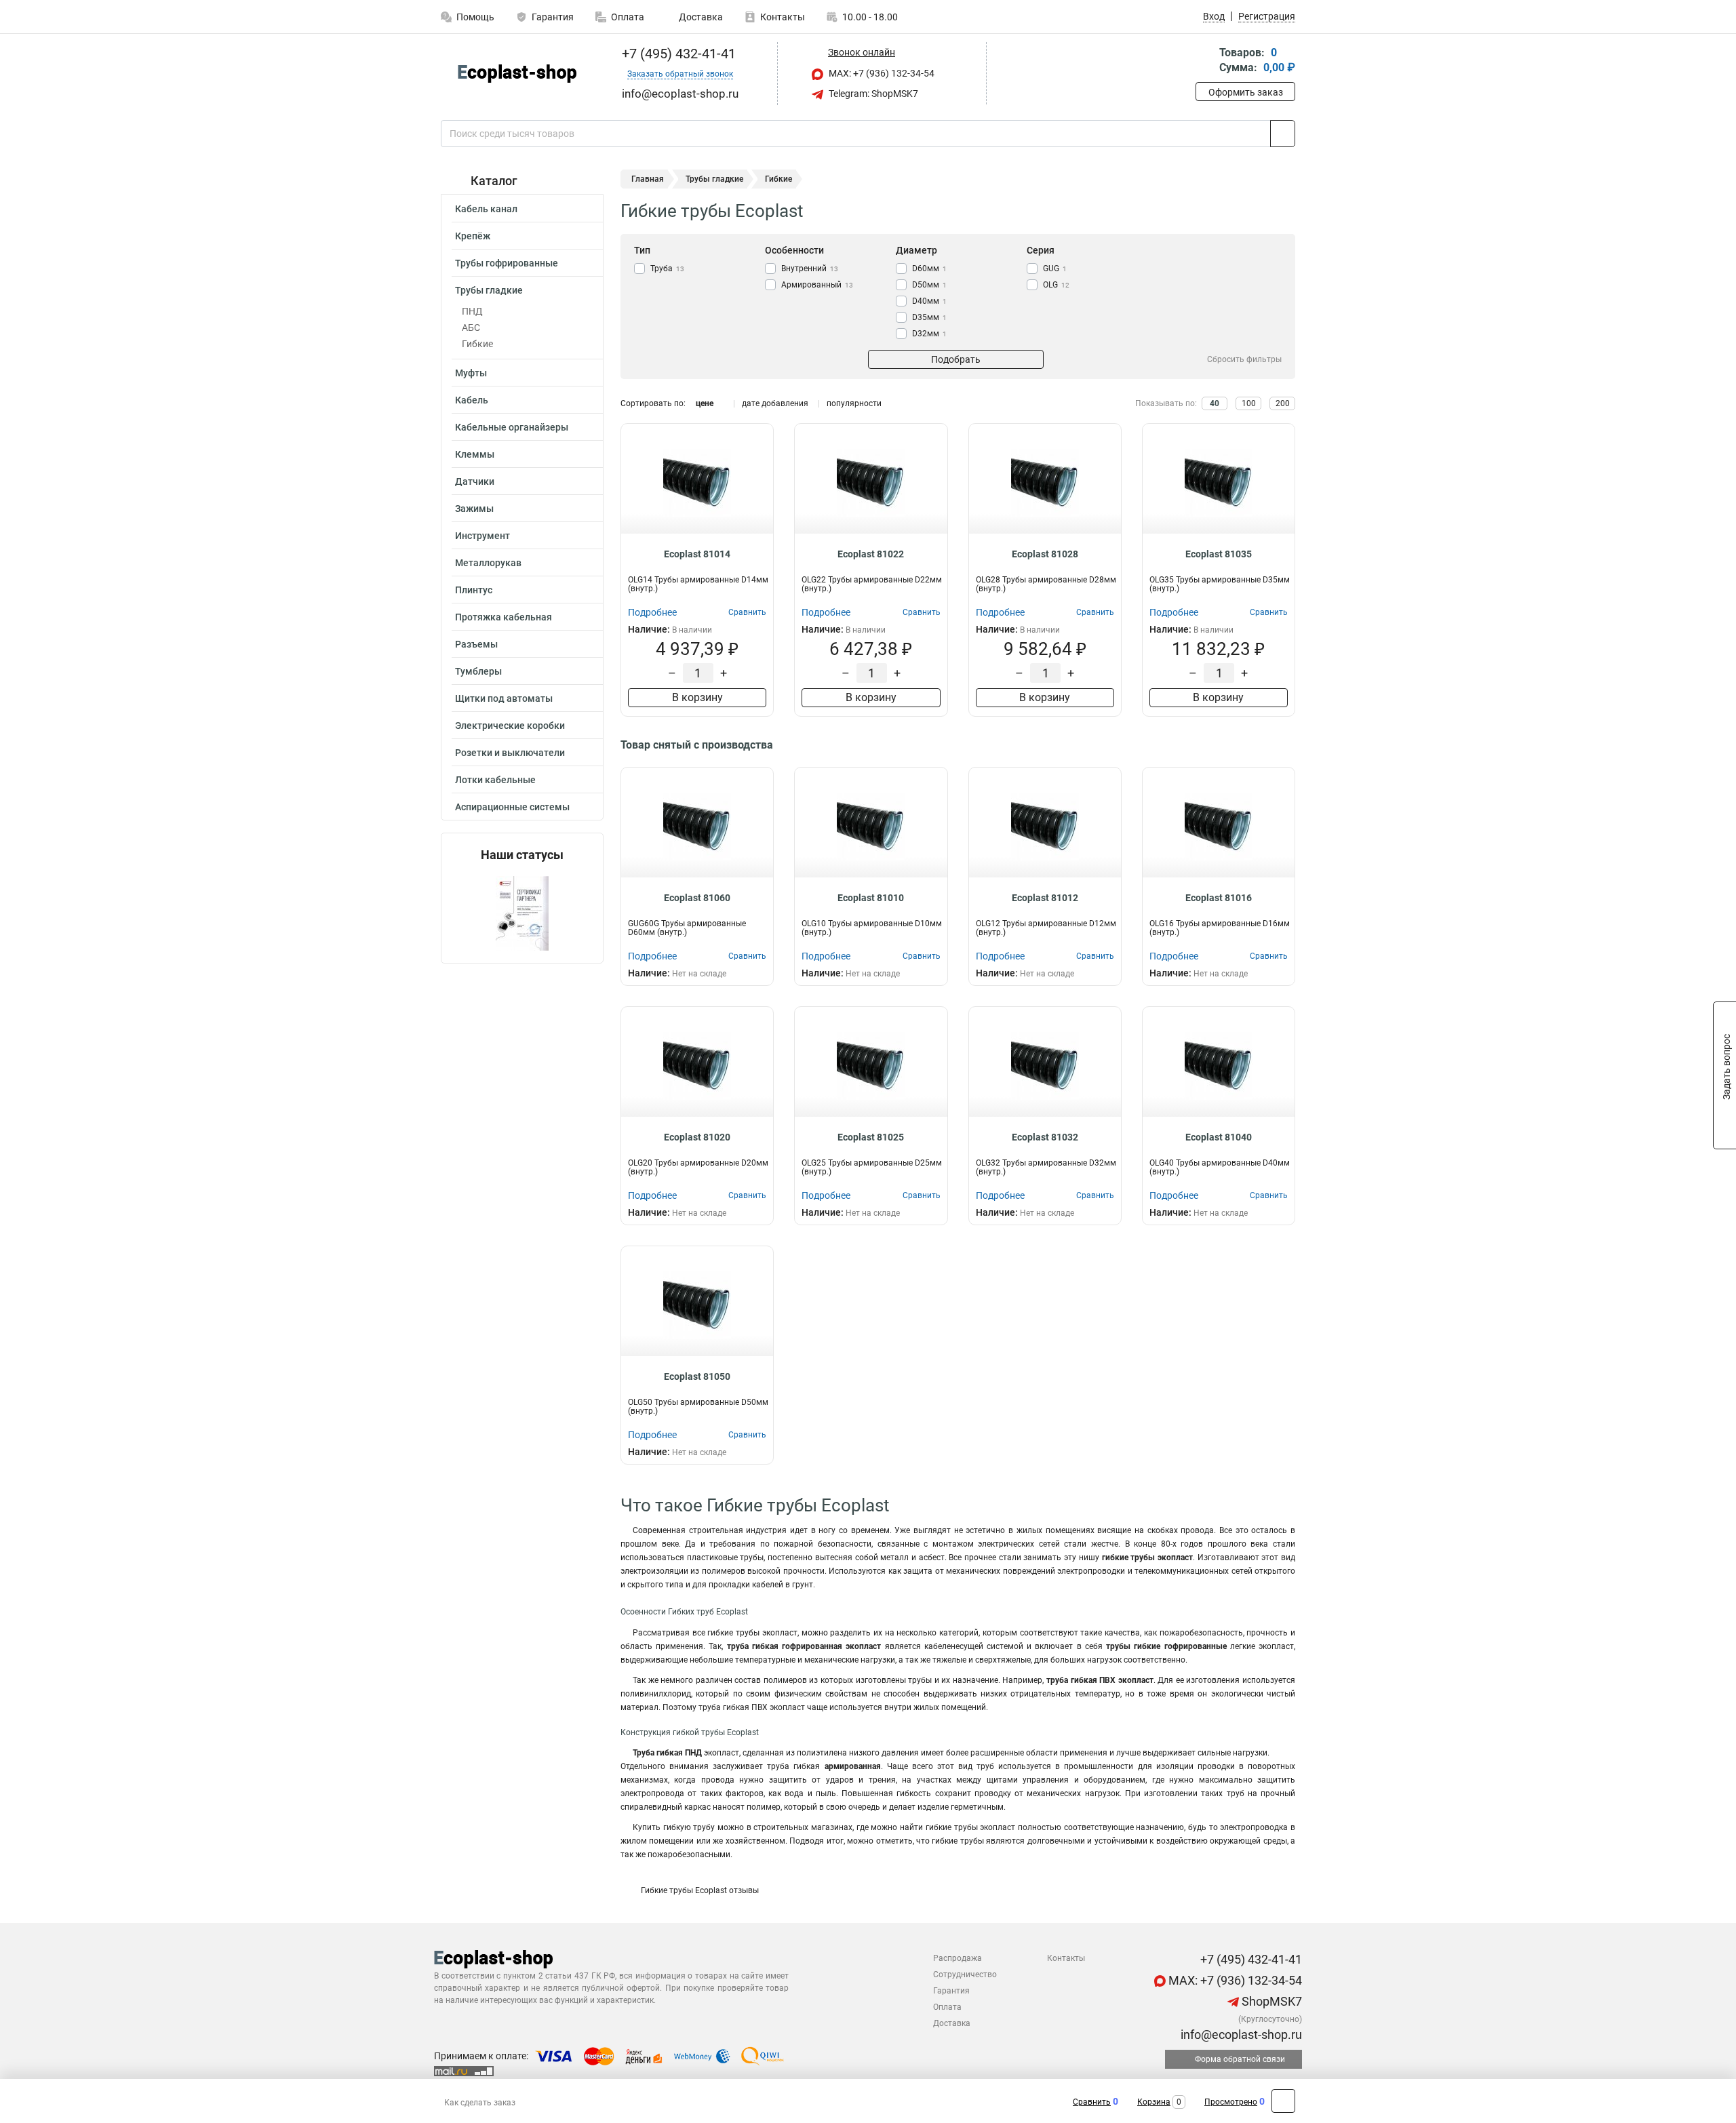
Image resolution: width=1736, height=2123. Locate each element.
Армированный (817, 285)
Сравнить (1092, 2102)
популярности (854, 403)
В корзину (697, 697)
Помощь (475, 17)
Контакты (783, 17)
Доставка (700, 17)
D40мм (929, 301)
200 (1283, 403)
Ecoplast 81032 (1045, 1137)
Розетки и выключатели (510, 753)
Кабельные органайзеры (512, 427)
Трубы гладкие (489, 290)
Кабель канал (486, 209)
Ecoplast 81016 (1219, 898)
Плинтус (474, 590)
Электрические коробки (510, 726)
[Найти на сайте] (1283, 134)
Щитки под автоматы (504, 698)
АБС (471, 328)
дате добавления (775, 403)
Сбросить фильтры (1244, 359)
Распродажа (958, 1958)
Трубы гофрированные (507, 263)
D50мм (929, 285)
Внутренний (810, 269)
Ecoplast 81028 (1045, 554)
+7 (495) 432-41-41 (677, 54)
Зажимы (474, 509)
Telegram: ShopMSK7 (872, 94)
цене (705, 403)
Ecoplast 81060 (697, 898)
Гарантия (553, 17)
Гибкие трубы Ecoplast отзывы (700, 1890)
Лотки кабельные (495, 780)
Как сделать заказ (480, 2103)
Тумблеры (478, 671)
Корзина (1154, 2102)
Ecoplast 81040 (1219, 1137)
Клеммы (475, 454)
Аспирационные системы (512, 807)
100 (1249, 403)
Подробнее (652, 612)
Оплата (628, 17)
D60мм (929, 269)
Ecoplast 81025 (871, 1137)
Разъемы (476, 644)
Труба (667, 269)
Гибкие (477, 344)
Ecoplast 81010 (871, 898)
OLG (1056, 285)
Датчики (475, 481)
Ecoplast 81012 (1045, 898)
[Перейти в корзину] (1205, 61)
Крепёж (473, 236)
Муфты (471, 373)
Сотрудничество (965, 1975)
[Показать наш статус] (522, 912)
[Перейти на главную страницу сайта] (517, 74)
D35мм (929, 317)
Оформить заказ (1246, 92)
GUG (1055, 269)
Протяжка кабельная (504, 617)
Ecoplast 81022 (871, 554)
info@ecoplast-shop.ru (1240, 2035)
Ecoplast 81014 (697, 554)
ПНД (472, 311)
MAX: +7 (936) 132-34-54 (881, 73)
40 (1215, 403)
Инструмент (482, 536)
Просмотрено (1231, 2102)
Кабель (472, 400)
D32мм (929, 334)
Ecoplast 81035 (1219, 554)
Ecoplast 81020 (697, 1137)
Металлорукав (488, 563)
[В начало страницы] (1283, 2101)
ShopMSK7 (1270, 2001)
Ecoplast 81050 (697, 1376)
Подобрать (956, 359)
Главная (648, 179)
